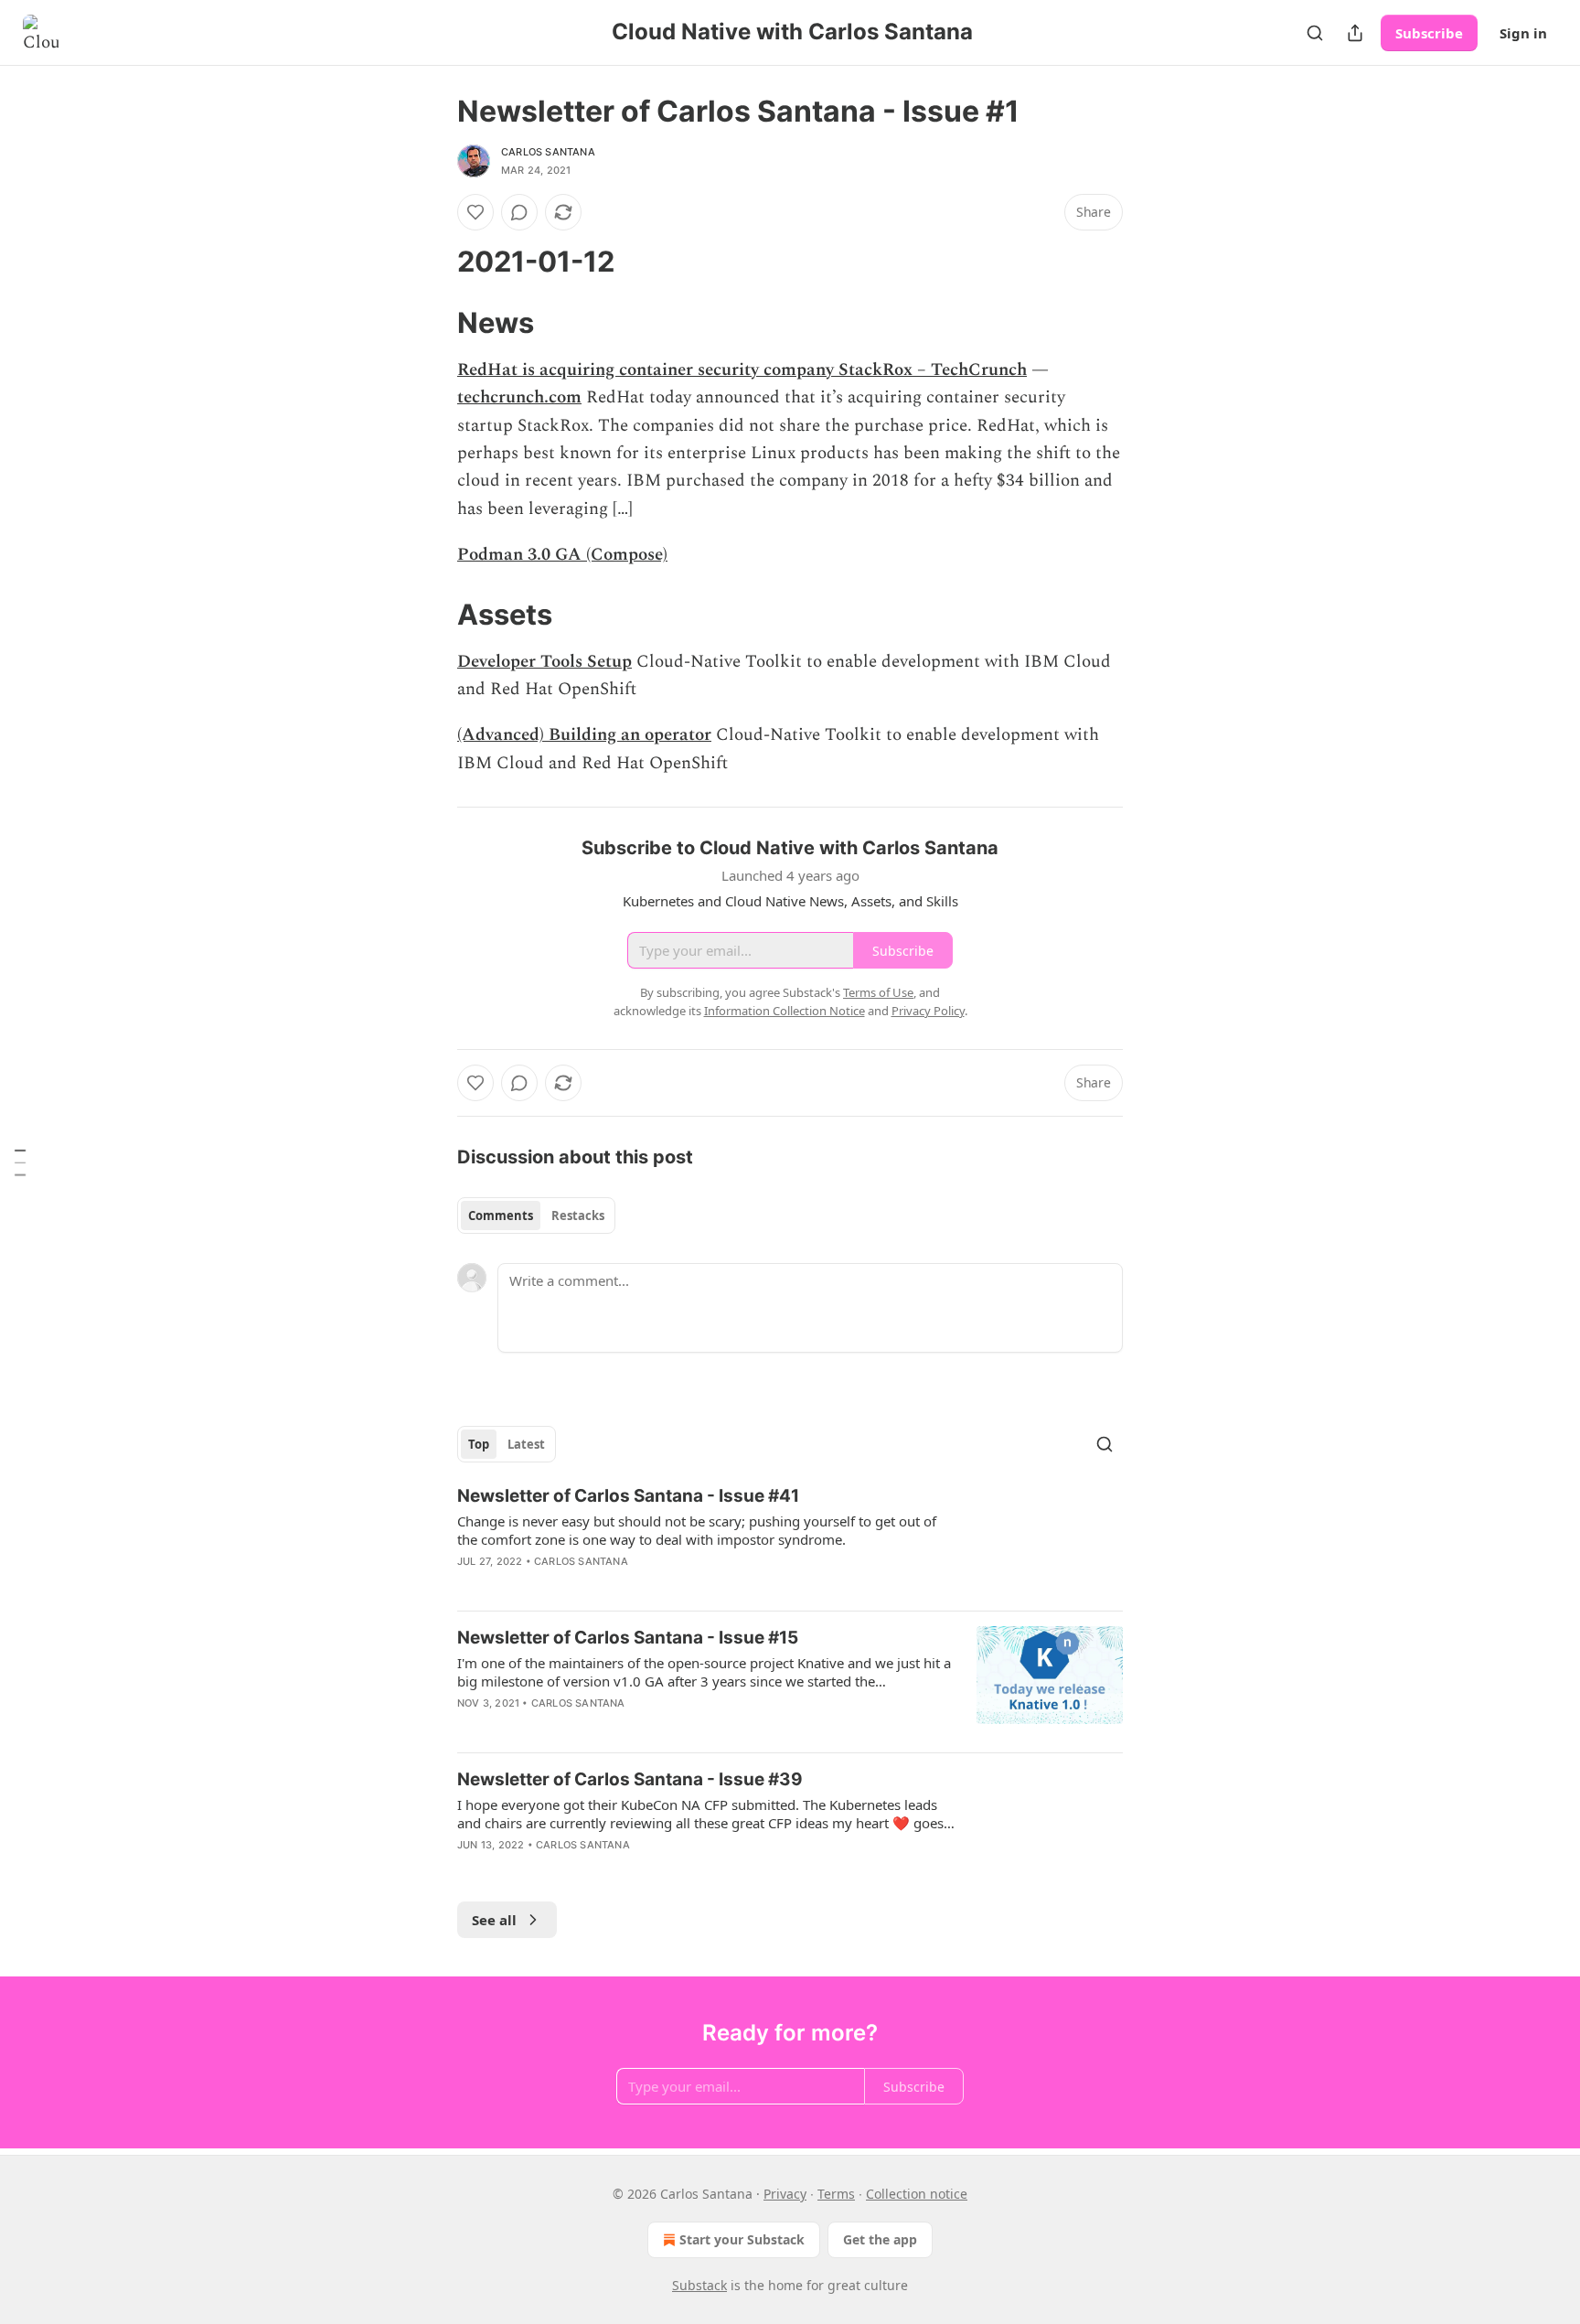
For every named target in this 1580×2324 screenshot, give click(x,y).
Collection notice (917, 2194)
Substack (699, 2285)
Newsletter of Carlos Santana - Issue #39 (630, 1779)
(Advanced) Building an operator (584, 735)
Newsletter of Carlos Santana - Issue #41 (628, 1496)
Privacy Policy (928, 1011)
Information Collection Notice (785, 1011)
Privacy (785, 2194)
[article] (790, 1540)
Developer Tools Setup (544, 662)
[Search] (1315, 33)
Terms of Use (878, 992)
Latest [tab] (526, 1444)
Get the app (880, 2239)
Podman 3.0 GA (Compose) (562, 555)
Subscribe (1429, 33)
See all (494, 1920)
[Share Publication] (1355, 33)
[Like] (475, 212)
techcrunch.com (519, 397)
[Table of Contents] (20, 1162)
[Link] (432, 262)
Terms (836, 2194)
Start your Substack (742, 2239)
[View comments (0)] (519, 212)
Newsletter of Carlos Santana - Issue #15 (628, 1638)
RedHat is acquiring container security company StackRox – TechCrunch (742, 370)
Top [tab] (479, 1444)
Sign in (1523, 33)
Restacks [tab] (578, 1216)
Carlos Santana (548, 152)
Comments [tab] (501, 1216)
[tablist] (536, 1216)
